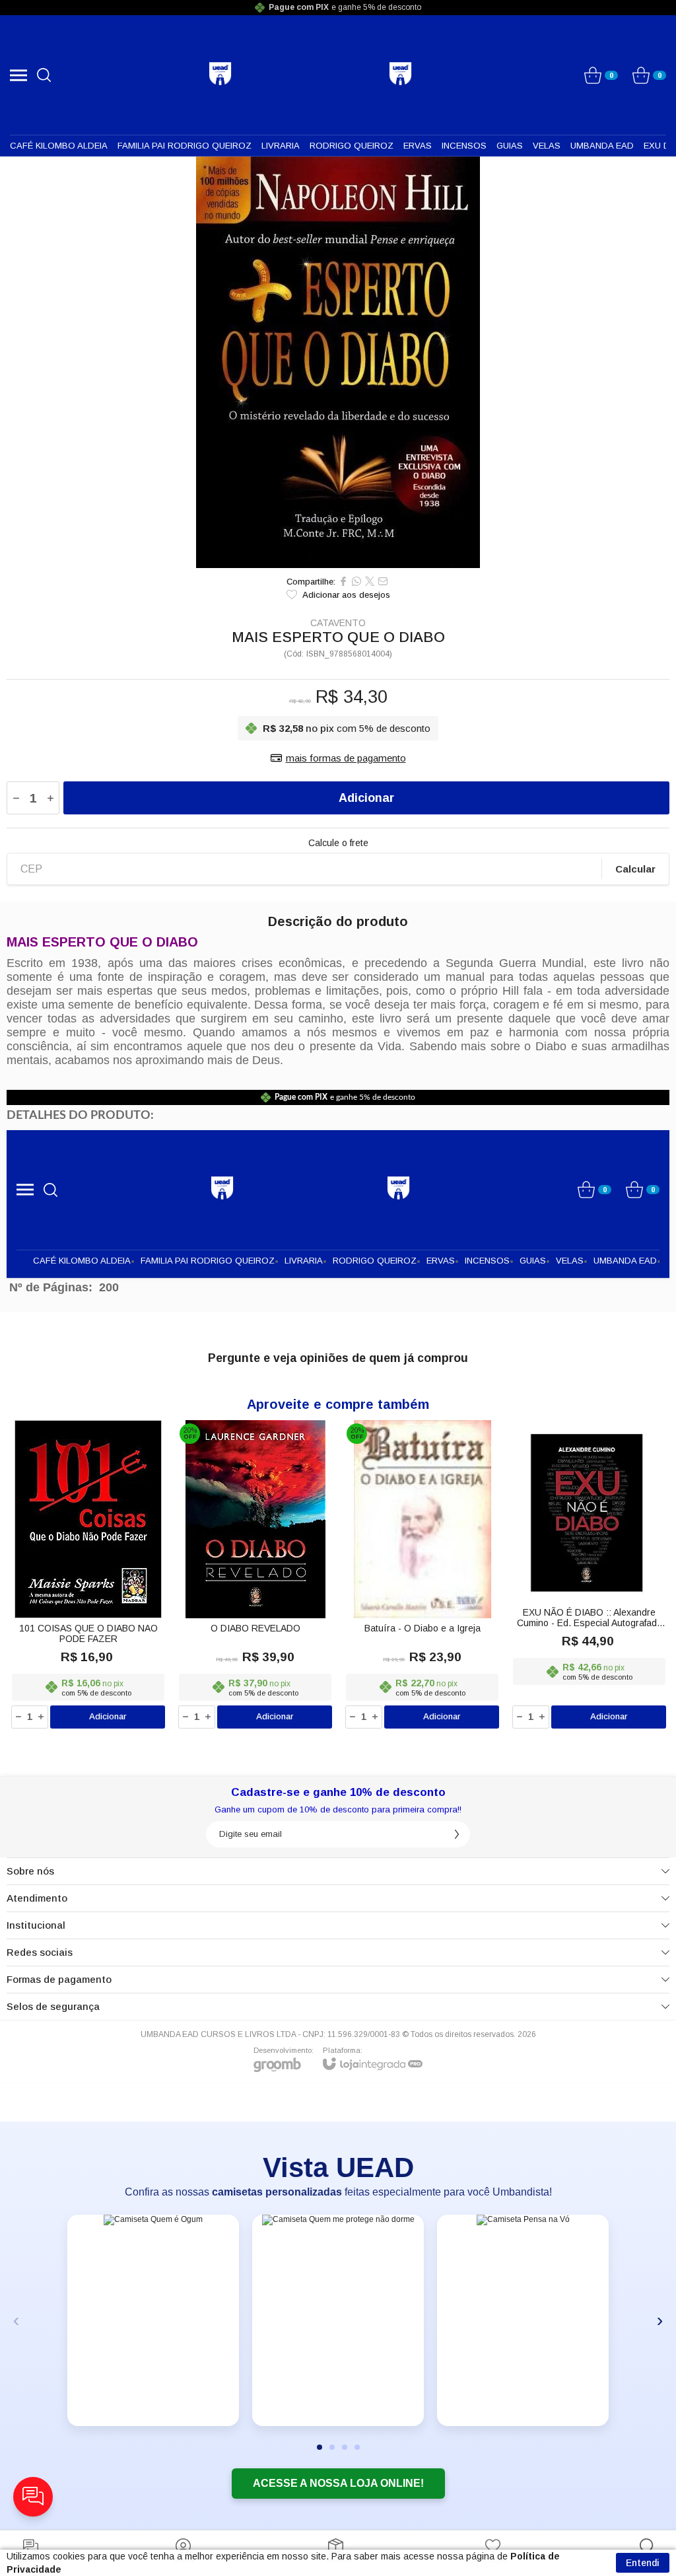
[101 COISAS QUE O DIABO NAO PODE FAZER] (88, 1575)
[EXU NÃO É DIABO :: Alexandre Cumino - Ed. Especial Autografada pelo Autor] (589, 1575)
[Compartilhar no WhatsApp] (356, 581)
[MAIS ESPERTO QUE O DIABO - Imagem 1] (338, 362)
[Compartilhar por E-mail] (383, 581)
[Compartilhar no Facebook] (343, 581)
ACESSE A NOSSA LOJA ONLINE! (338, 2483)
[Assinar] (457, 1834)
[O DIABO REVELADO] (255, 1575)
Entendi (643, 2563)
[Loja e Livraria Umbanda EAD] (220, 74)
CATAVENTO (338, 623)
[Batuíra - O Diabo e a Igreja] (422, 1575)
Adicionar (366, 798)
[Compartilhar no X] (370, 581)
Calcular (635, 869)
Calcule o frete (338, 843)
